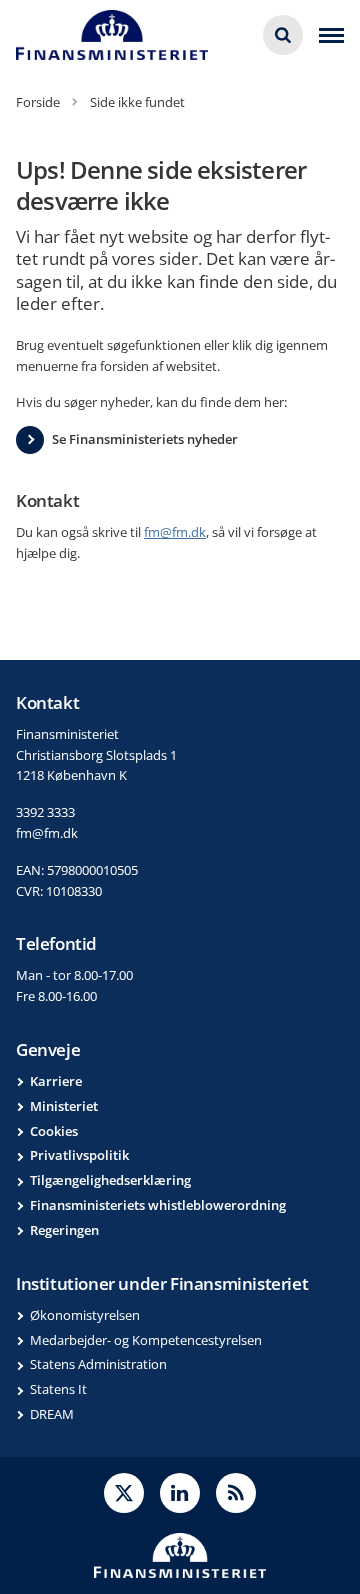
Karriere (56, 1081)
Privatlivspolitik (79, 1155)
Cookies (54, 1131)
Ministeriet (64, 1106)
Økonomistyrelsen (85, 1315)
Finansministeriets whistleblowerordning (158, 1205)
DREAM (52, 1414)
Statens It (58, 1389)
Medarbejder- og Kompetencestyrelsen (146, 1340)
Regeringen (64, 1230)
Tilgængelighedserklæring (110, 1180)
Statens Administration (98, 1364)
